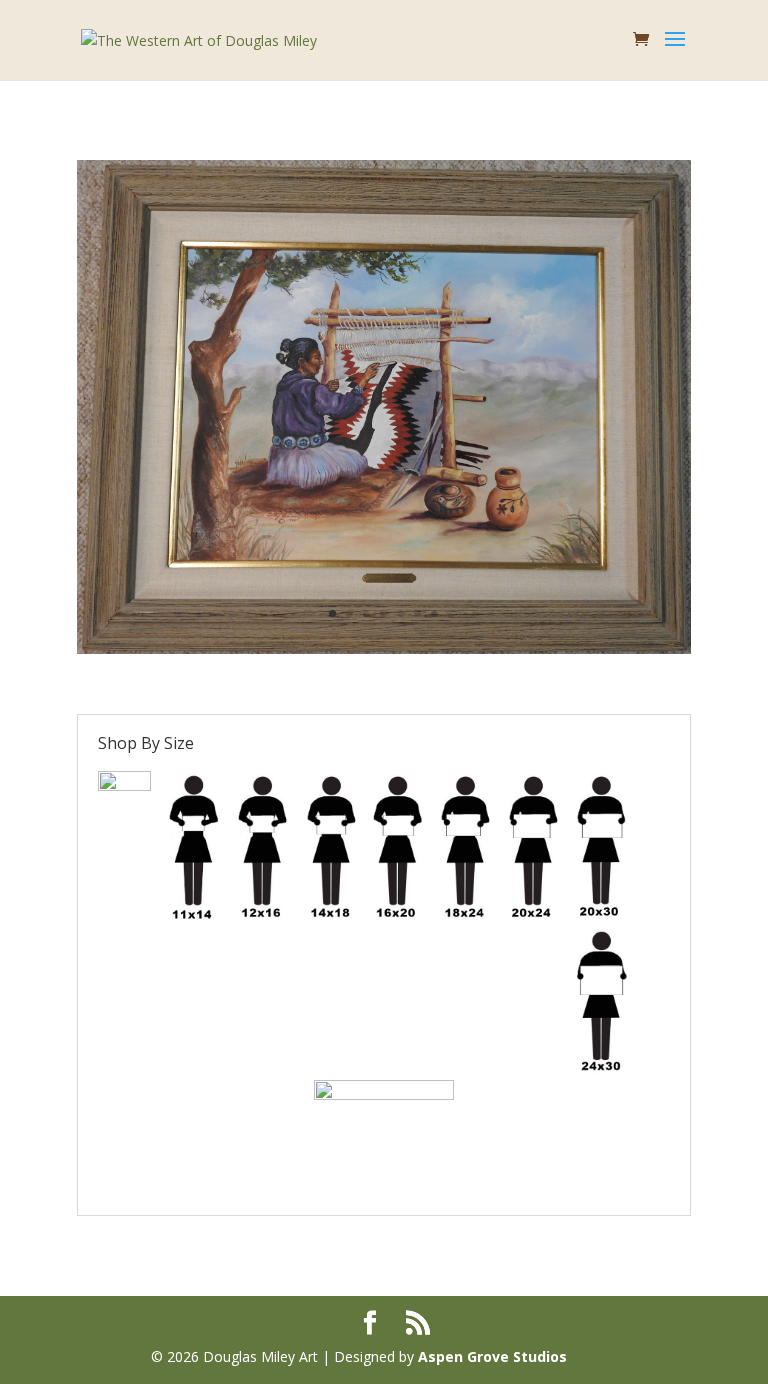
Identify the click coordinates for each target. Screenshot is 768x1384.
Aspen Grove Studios (492, 1356)
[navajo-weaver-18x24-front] (384, 648)
